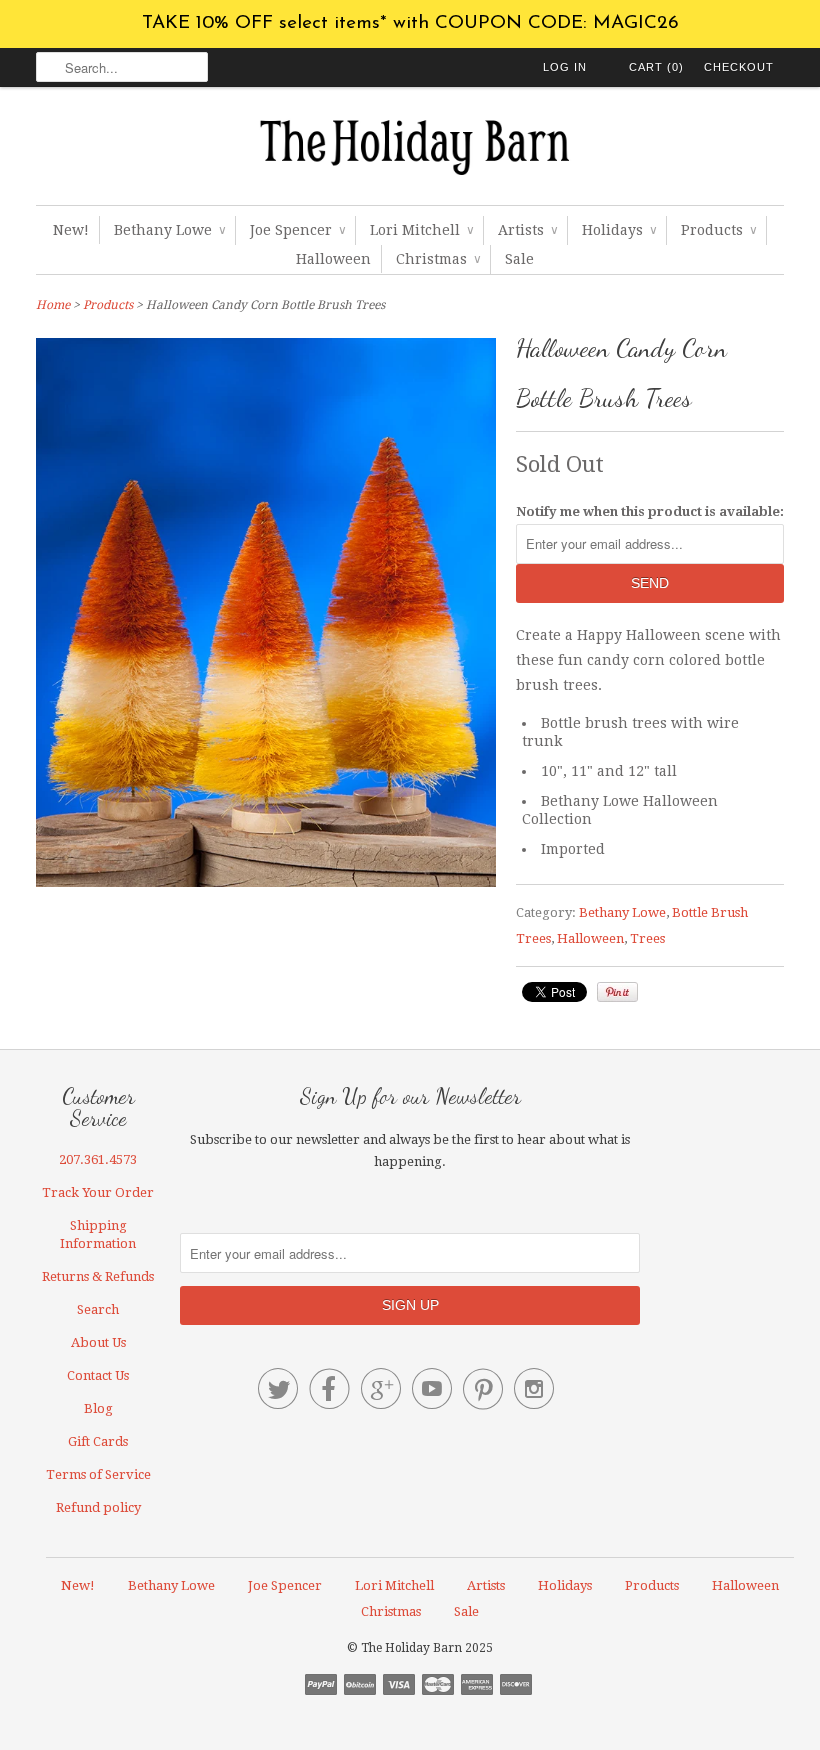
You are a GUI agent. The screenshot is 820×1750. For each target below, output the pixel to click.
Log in (565, 67)
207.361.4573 (98, 1159)
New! (71, 230)
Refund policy (98, 1507)
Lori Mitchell (421, 230)
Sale (519, 259)
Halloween (333, 259)
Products (718, 230)
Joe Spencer (297, 230)
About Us (98, 1342)
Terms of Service (98, 1474)
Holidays (619, 230)
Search (98, 1309)
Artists (527, 230)
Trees (647, 938)
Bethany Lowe (169, 230)
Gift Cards (98, 1441)
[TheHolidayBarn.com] (410, 151)
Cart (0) (656, 67)
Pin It (617, 992)
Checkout (739, 67)
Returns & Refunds (98, 1276)
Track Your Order (98, 1192)
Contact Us (98, 1375)
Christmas (438, 259)
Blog (98, 1408)
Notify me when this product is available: (650, 511)
